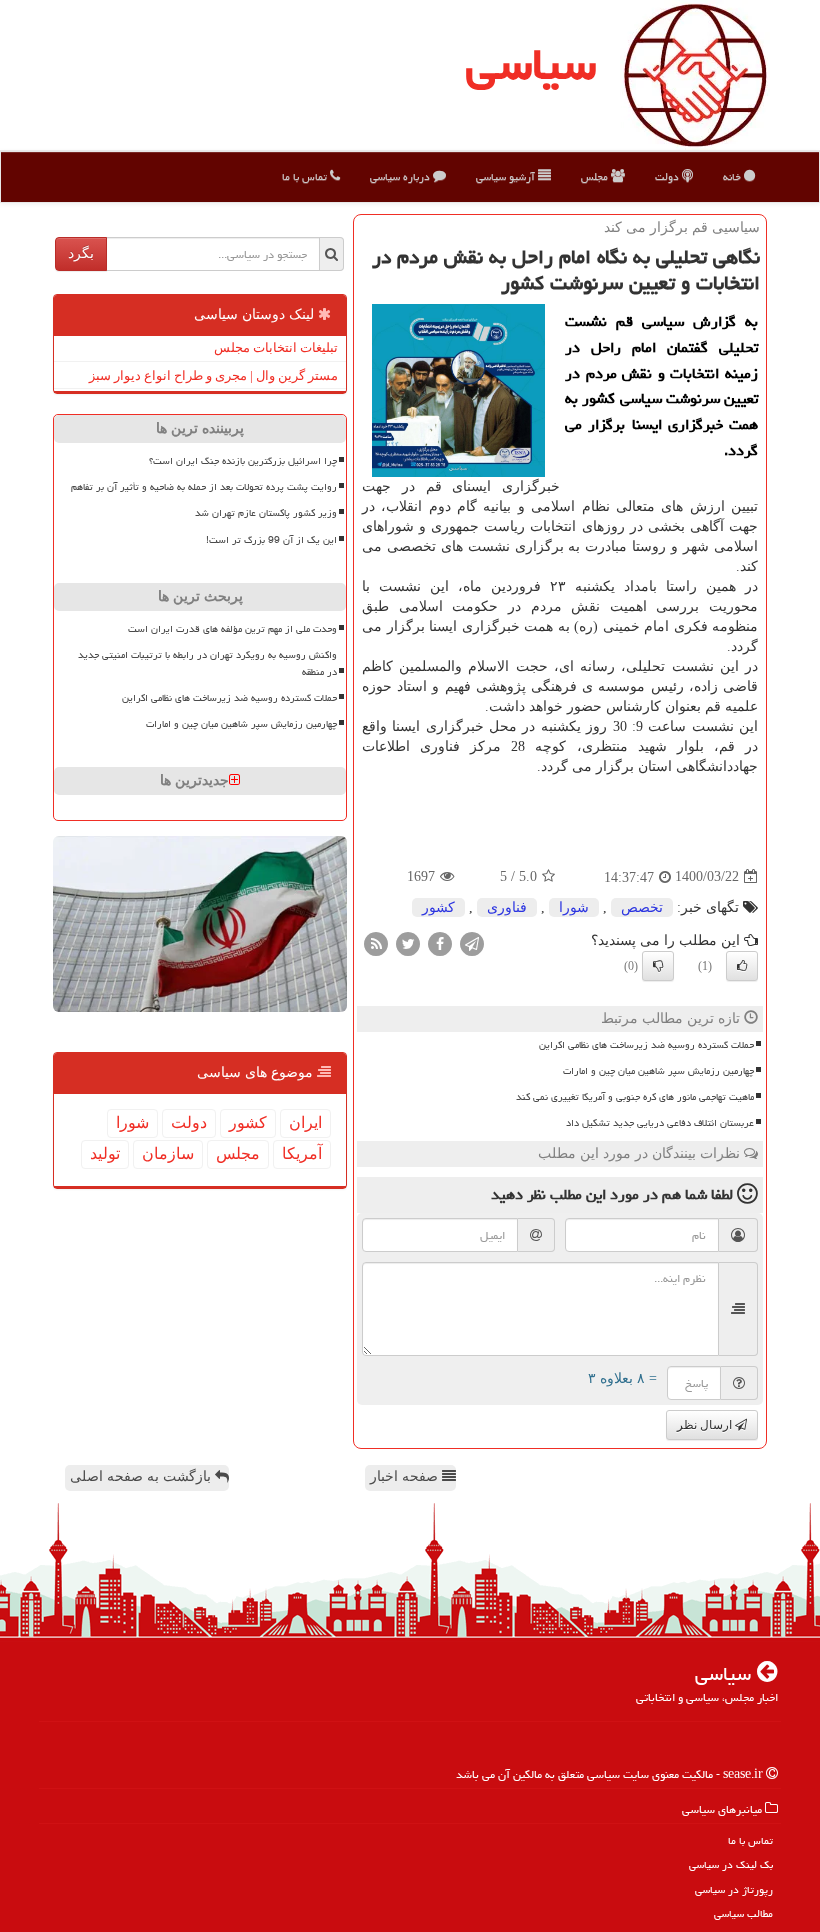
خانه (733, 176)
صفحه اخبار (406, 1476)
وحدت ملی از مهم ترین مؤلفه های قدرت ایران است (232, 629)
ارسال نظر (706, 1425)
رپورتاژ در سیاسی (734, 1889)
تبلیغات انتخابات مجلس (276, 347)
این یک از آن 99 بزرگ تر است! (271, 540)
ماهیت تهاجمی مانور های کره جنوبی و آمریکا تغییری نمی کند (635, 1097)
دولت (668, 176)
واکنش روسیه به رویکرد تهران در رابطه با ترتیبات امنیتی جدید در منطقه (207, 663)
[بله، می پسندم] (742, 966)
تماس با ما (306, 176)
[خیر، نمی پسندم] (658, 966)
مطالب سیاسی (743, 1913)
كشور (438, 907)
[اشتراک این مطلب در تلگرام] (472, 942)
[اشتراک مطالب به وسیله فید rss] (376, 942)
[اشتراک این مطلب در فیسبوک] (440, 942)
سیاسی (531, 64)
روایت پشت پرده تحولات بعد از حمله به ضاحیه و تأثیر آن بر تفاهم (204, 487)
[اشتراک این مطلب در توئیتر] (408, 942)
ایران (305, 1122)
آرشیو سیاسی (507, 176)
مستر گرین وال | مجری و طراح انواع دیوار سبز (213, 375)
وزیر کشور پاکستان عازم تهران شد (266, 513)
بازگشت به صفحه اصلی (142, 1476)
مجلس (596, 176)
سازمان (168, 1153)
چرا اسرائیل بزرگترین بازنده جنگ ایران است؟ (243, 461)
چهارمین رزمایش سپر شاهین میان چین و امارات (658, 1071)
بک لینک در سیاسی (731, 1864)
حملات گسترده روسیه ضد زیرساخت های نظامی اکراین (646, 1045)
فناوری (507, 907)
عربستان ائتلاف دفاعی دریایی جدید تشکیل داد (660, 1123)
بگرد (81, 253)
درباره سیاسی (401, 176)
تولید (105, 1153)
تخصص (642, 907)
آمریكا (302, 1153)
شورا (574, 907)
